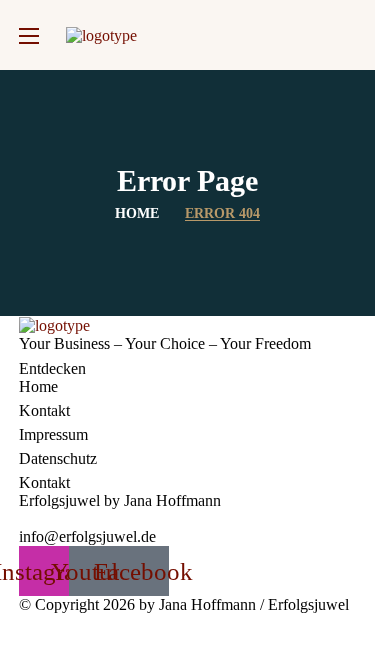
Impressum (53, 434)
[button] (348, 35)
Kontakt (44, 410)
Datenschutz (58, 458)
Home (137, 213)
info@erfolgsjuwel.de (87, 536)
